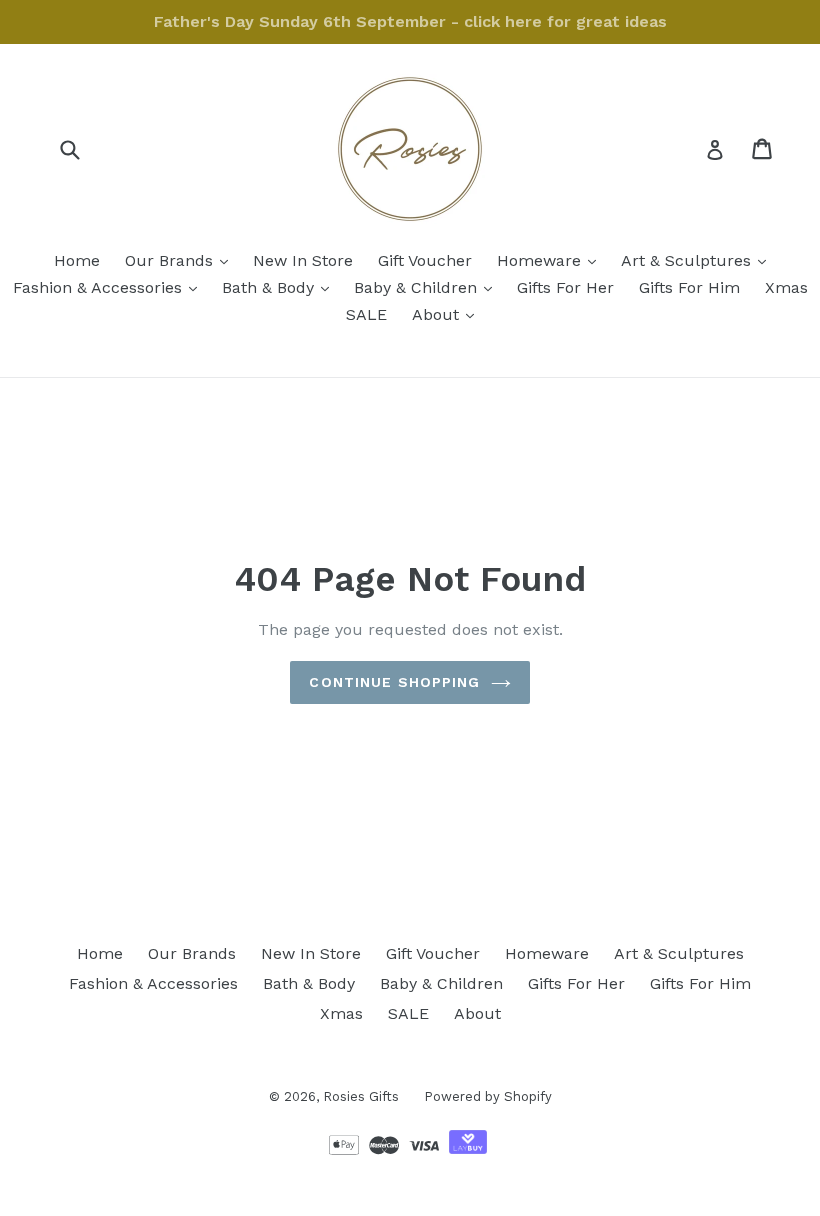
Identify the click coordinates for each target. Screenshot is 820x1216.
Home (77, 260)
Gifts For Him (689, 287)
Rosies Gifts (361, 1096)
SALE (366, 314)
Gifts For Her (565, 287)
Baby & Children (428, 287)
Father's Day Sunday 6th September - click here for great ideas (410, 21)
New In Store (303, 260)
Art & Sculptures (698, 260)
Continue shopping (394, 682)
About (448, 314)
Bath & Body (280, 287)
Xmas (786, 287)
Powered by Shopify (488, 1096)
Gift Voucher (425, 260)
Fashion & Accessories (110, 287)
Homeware (551, 260)
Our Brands (181, 260)
